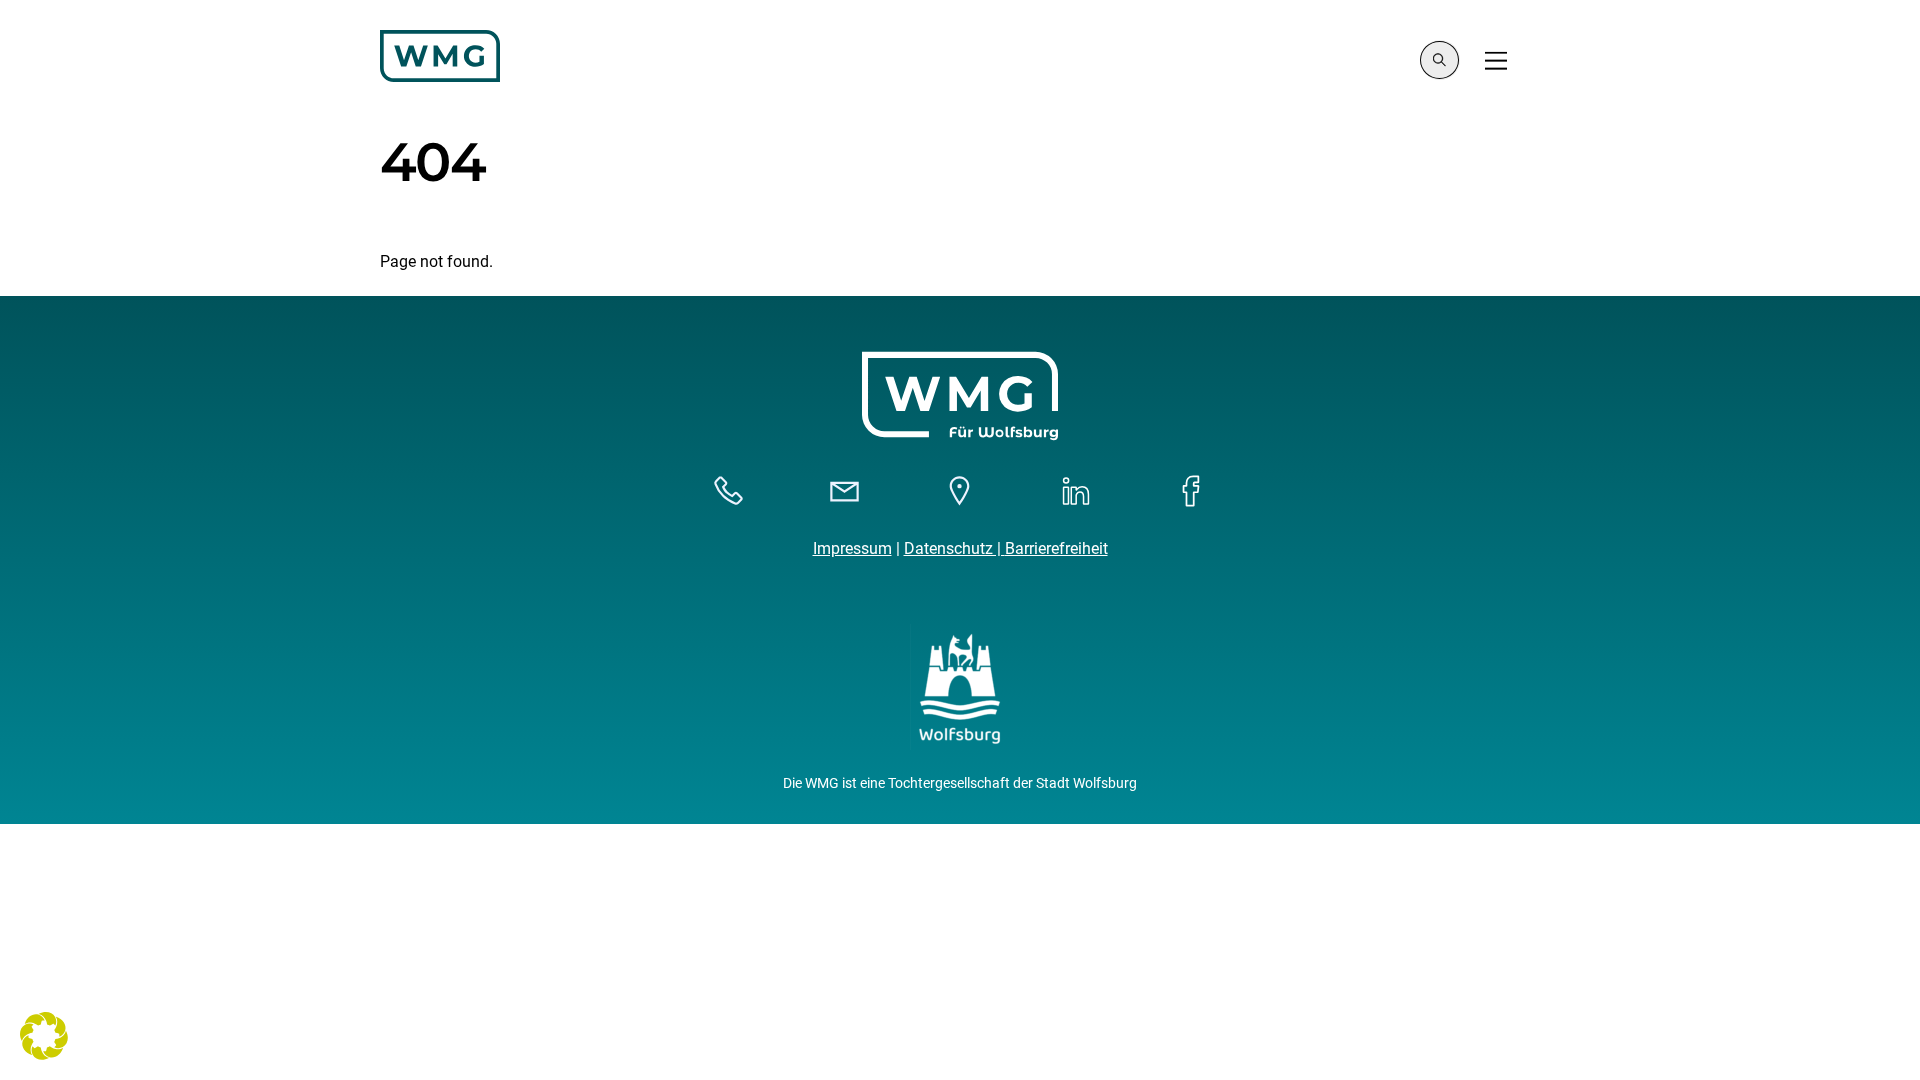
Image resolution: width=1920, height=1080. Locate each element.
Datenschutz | (954, 548)
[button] (44, 1036)
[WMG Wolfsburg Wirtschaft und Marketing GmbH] (440, 73)
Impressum (852, 548)
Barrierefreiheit (1056, 548)
